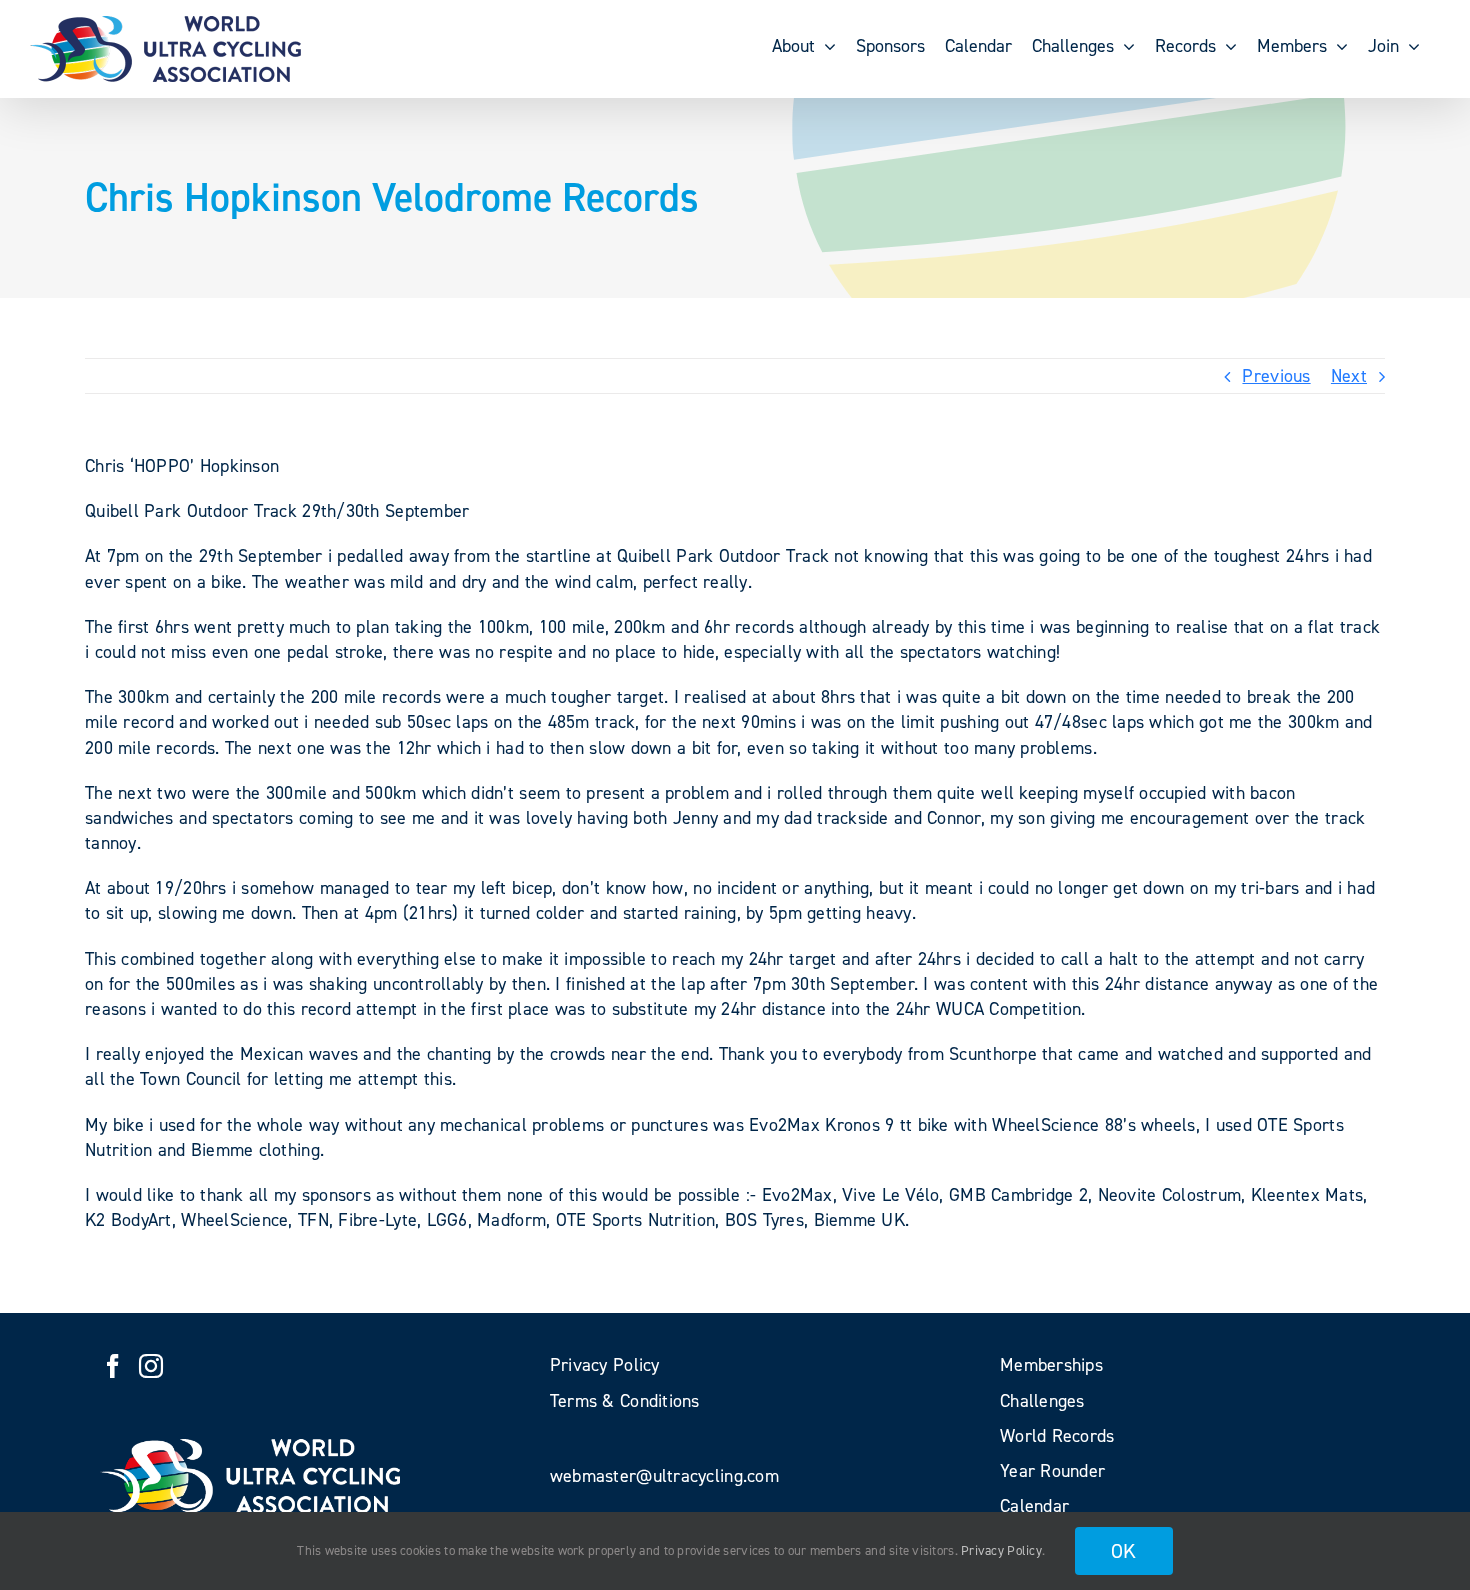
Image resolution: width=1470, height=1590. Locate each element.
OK (1124, 1551)
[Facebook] (113, 1366)
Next (1349, 376)
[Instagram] (151, 1366)
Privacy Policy (1001, 1550)
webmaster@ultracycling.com (664, 1476)
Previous (1276, 376)
